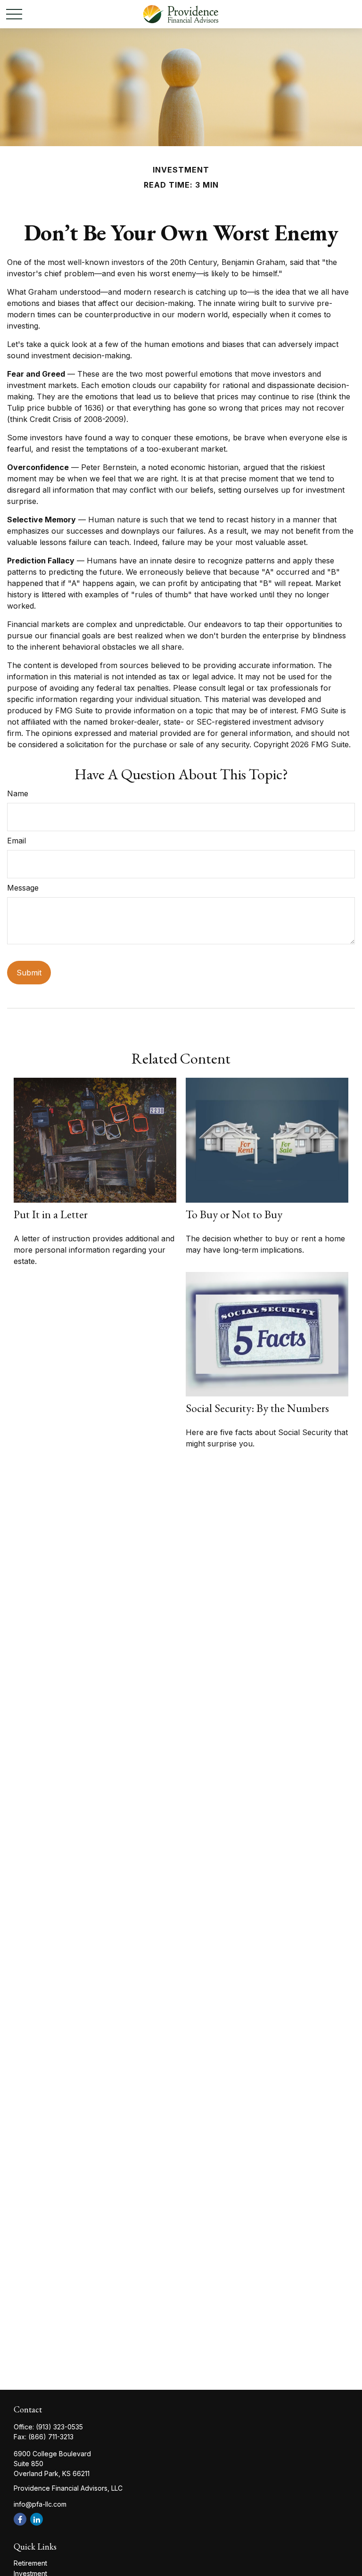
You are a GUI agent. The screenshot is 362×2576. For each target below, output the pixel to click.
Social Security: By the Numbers (257, 1408)
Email (16, 841)
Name (18, 793)
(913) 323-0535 (59, 2427)
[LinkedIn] (37, 2519)
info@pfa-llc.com (40, 2504)
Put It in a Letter (51, 1214)
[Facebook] (20, 2519)
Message (23, 888)
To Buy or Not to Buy (234, 1214)
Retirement (30, 2563)
